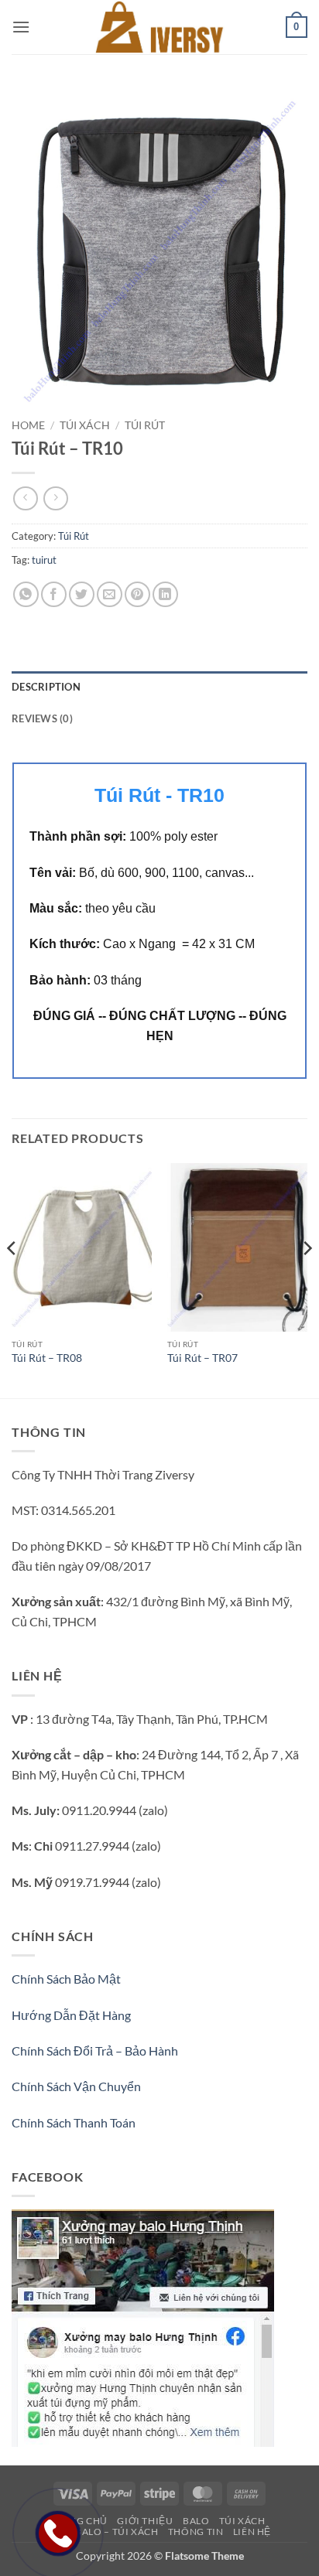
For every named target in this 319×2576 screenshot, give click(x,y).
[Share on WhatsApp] (26, 594)
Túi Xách (85, 425)
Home (28, 425)
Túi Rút (145, 425)
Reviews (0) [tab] (42, 718)
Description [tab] (46, 687)
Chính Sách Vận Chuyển (76, 2086)
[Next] (307, 1279)
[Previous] (12, 1279)
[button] (21, 27)
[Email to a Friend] (110, 594)
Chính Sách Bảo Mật (66, 1979)
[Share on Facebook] (54, 594)
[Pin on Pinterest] (137, 594)
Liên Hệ (252, 2532)
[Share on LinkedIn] (165, 594)
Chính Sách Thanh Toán (74, 2122)
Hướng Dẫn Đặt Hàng (71, 2015)
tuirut (44, 560)
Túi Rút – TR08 (47, 1358)
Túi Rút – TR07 (202, 1358)
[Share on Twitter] (82, 594)
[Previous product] (55, 498)
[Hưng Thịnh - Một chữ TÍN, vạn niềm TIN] (159, 27)
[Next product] (25, 498)
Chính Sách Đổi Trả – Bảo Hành (95, 2051)
